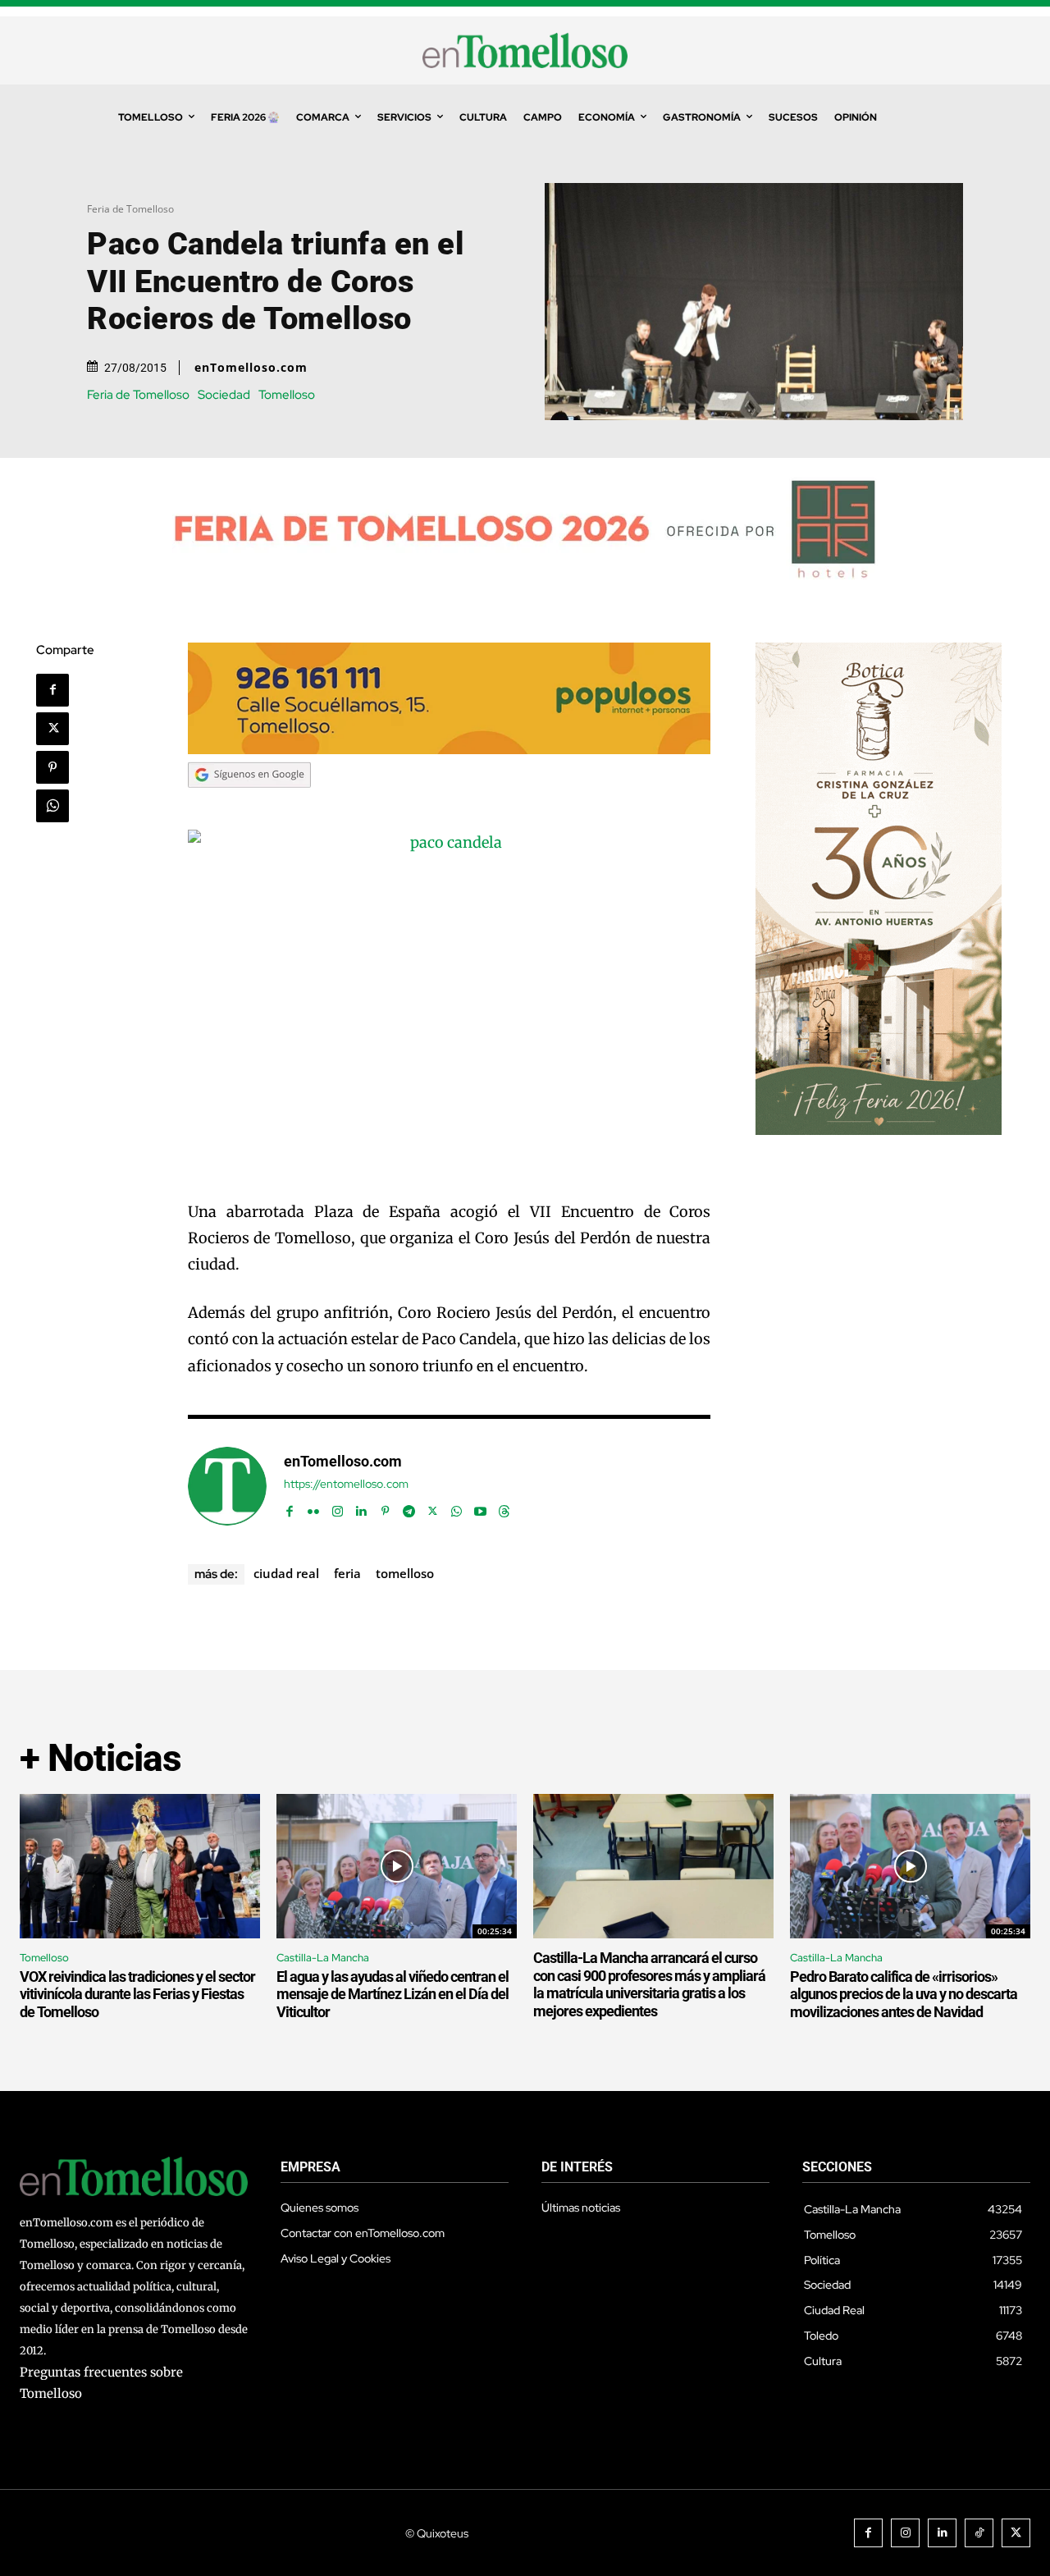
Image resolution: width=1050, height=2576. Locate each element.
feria (347, 1573)
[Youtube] (480, 1507)
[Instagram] (338, 1507)
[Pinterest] (52, 767)
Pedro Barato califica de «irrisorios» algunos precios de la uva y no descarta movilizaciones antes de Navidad (904, 1994)
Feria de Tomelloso (130, 209)
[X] (52, 729)
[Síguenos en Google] (249, 803)
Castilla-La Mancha (323, 1958)
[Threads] (504, 1507)
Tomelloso (287, 395)
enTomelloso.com (251, 368)
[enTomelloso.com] (227, 1486)
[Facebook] (52, 690)
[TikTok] (979, 2533)
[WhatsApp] (52, 806)
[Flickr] (314, 1507)
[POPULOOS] (450, 750)
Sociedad (224, 395)
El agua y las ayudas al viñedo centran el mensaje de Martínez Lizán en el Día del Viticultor (393, 1994)
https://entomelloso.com (346, 1484)
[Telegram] (409, 1507)
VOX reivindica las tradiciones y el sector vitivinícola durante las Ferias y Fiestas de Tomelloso (137, 1994)
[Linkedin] (361, 1507)
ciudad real (286, 1573)
